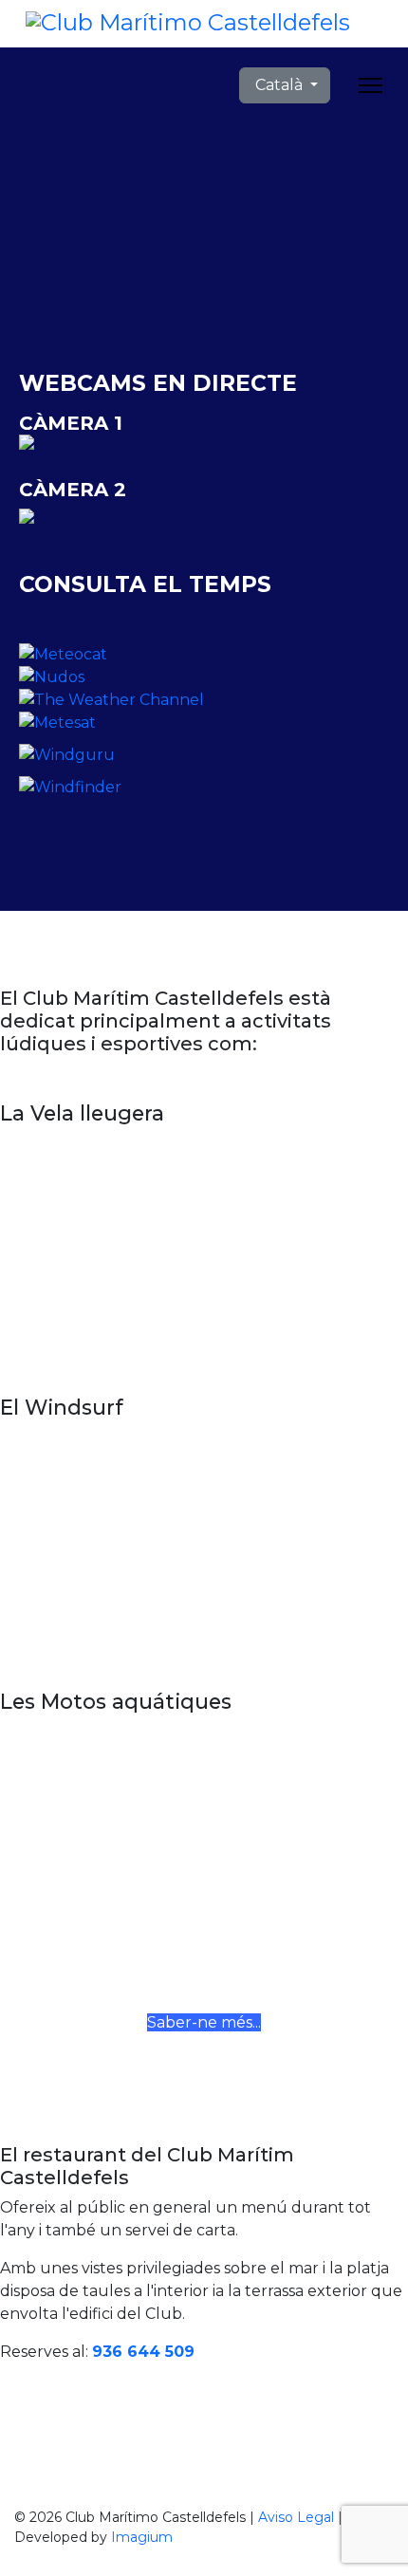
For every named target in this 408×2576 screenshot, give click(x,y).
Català (279, 85)
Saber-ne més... (204, 2022)
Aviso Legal (296, 2517)
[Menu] (371, 85)
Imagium (142, 2537)
